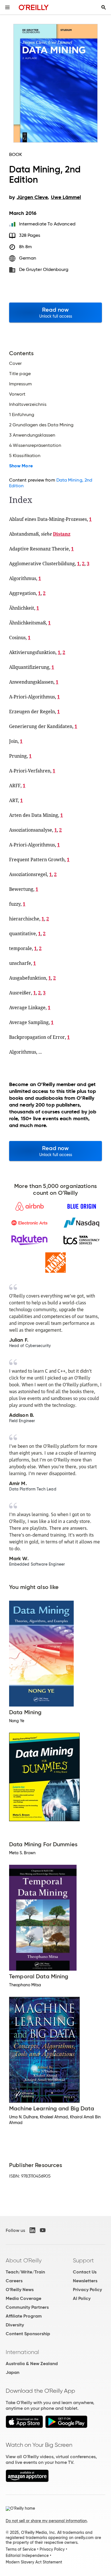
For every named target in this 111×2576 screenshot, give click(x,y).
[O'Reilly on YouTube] (43, 2230)
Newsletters (85, 2281)
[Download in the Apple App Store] (24, 2426)
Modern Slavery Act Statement (34, 2562)
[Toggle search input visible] (104, 7)
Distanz (62, 534)
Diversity (15, 2325)
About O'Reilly (24, 2260)
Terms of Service (21, 2549)
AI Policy (82, 2298)
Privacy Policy (87, 2290)
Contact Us (85, 2272)
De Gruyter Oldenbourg (44, 269)
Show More (21, 466)
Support (83, 2260)
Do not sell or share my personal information (46, 2521)
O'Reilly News (20, 2290)
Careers (14, 2281)
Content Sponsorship (28, 2334)
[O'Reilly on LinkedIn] (32, 2230)
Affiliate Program (24, 2316)
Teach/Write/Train (25, 2272)
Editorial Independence (27, 2556)
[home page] (34, 7)
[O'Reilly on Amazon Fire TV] (27, 2481)
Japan (13, 2372)
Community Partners (27, 2307)
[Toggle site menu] (7, 7)
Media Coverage (23, 2298)
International (22, 2352)
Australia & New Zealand (32, 2364)
